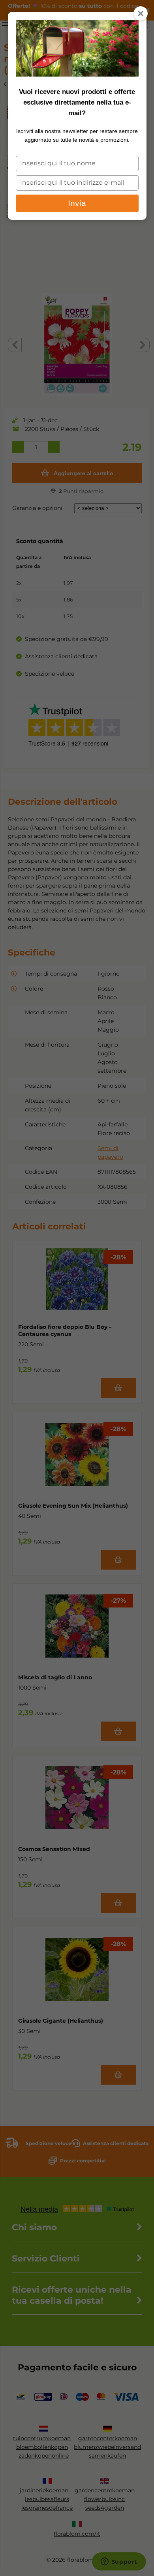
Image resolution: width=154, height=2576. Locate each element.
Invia (77, 203)
